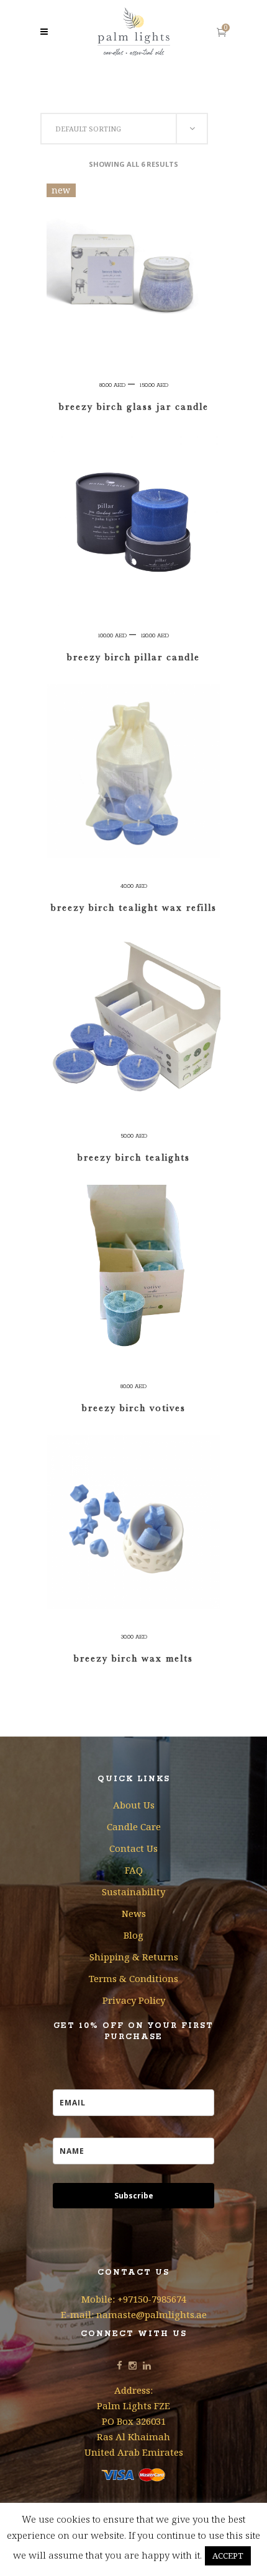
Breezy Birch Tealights (134, 1157)
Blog (133, 1935)
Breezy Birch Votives (134, 1408)
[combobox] (124, 129)
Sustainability (133, 1892)
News (134, 1913)
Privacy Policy (134, 2000)
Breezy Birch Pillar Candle (133, 657)
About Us (134, 1805)
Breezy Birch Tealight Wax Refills (134, 908)
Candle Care (134, 1826)
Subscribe (134, 2196)
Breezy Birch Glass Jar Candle (134, 407)
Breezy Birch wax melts (133, 1658)
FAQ (134, 1870)
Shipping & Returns (134, 1957)
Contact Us (133, 1848)
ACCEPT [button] (228, 2556)
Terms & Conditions (133, 1978)
